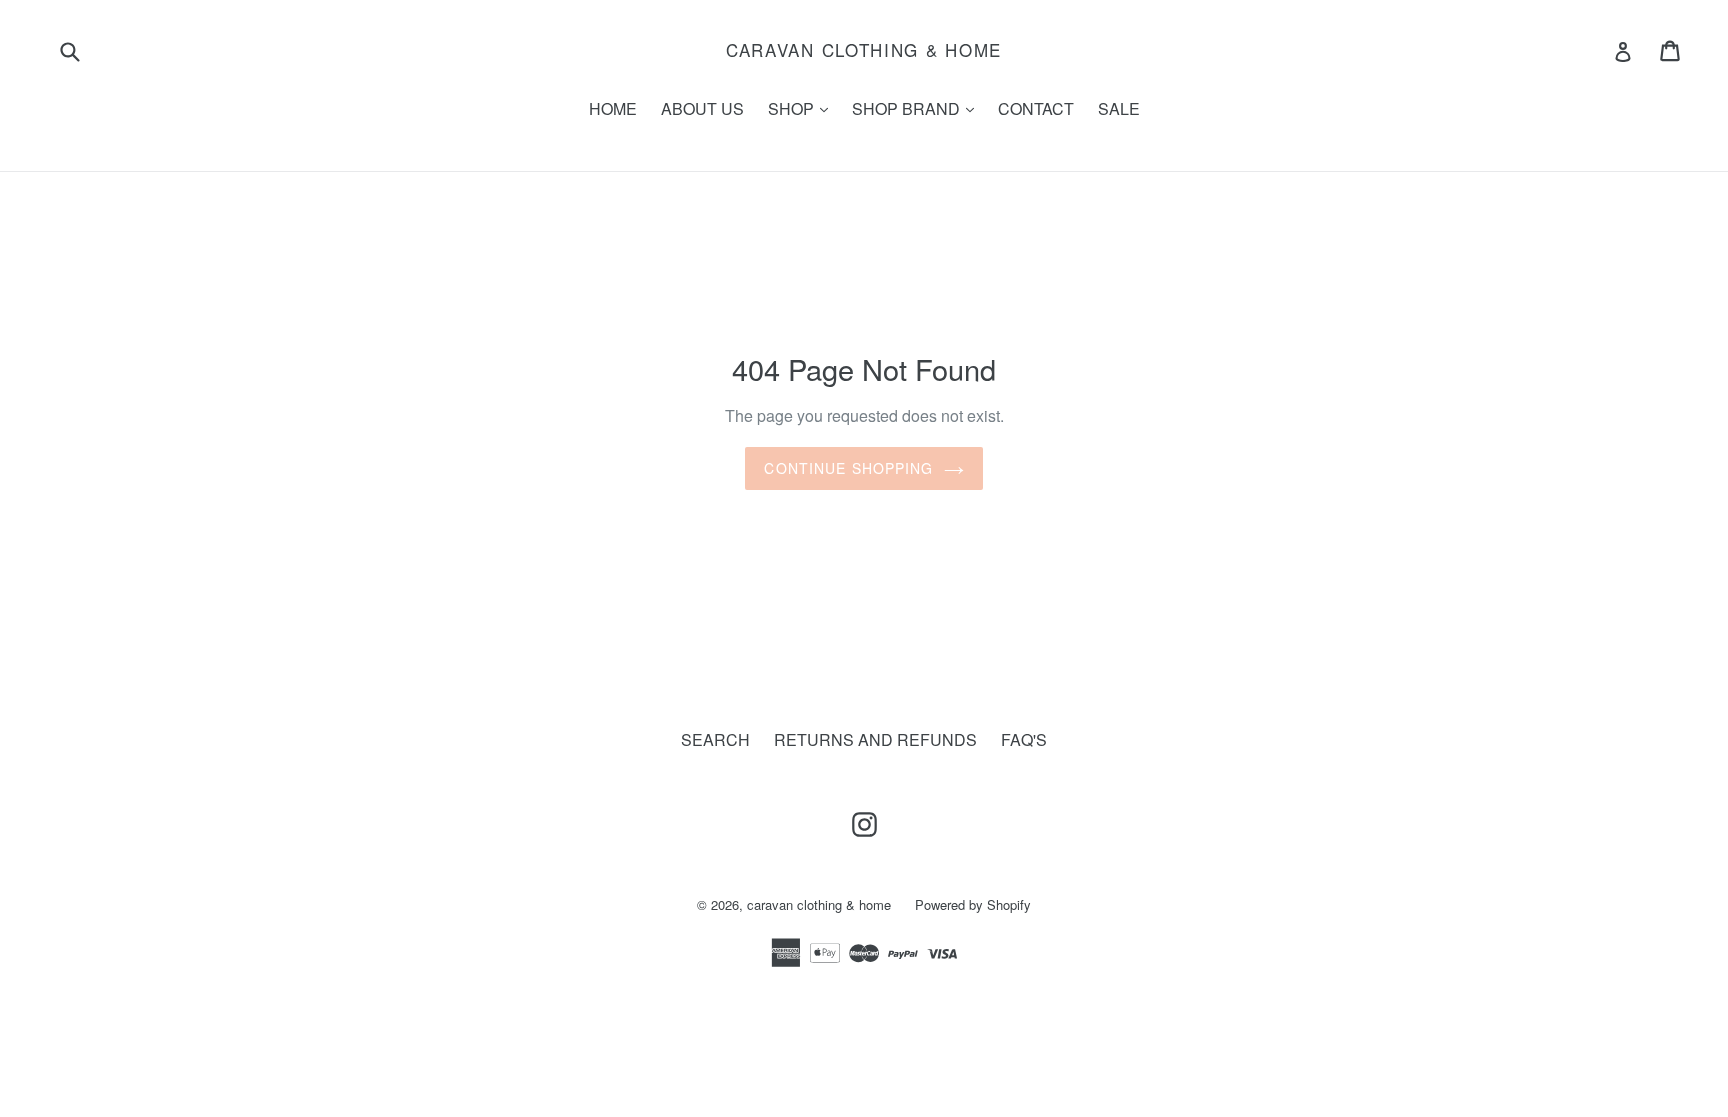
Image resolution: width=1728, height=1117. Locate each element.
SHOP (803, 108)
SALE (1119, 108)
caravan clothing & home (864, 50)
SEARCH (715, 739)
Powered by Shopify (973, 904)
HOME (613, 108)
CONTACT (1036, 108)
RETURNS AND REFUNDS (875, 739)
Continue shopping (848, 468)
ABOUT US (702, 108)
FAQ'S (1024, 739)
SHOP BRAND (918, 108)
